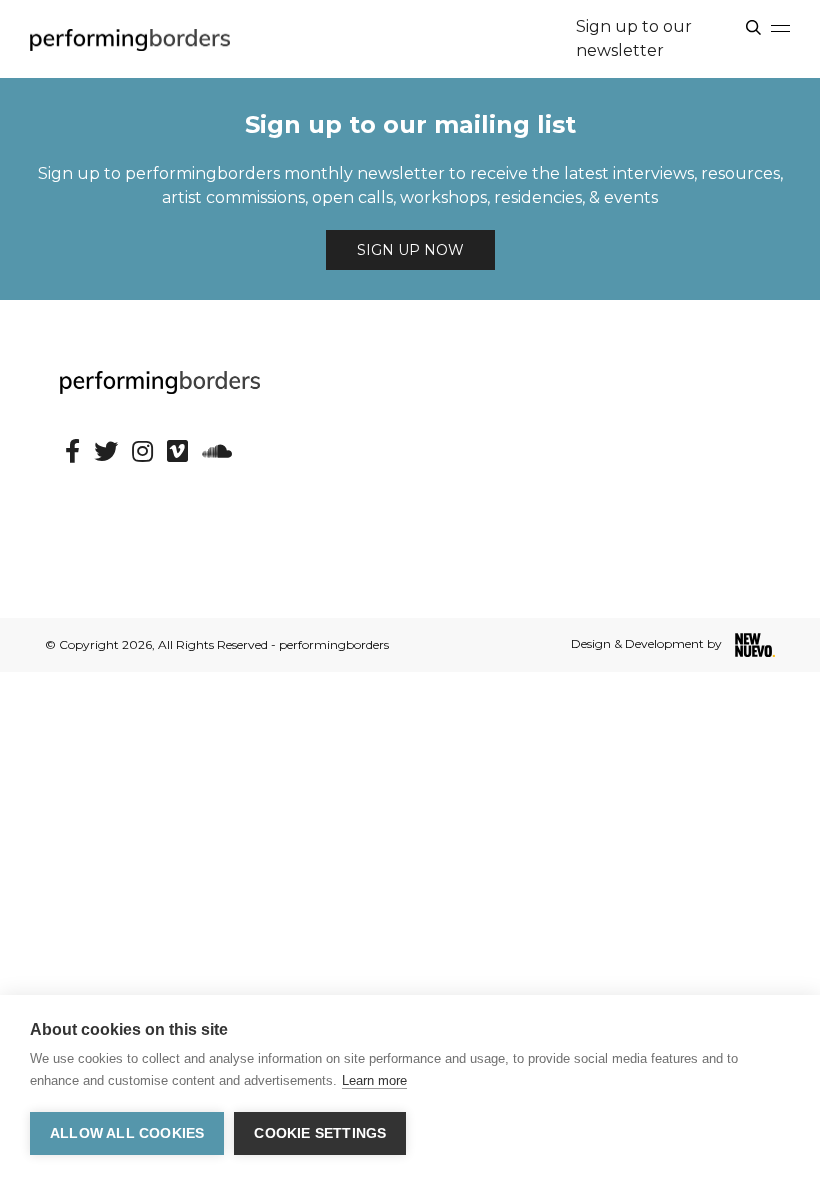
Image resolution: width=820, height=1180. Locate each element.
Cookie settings (320, 1133)
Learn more (374, 1080)
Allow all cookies (127, 1133)
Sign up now (410, 250)
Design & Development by (648, 643)
